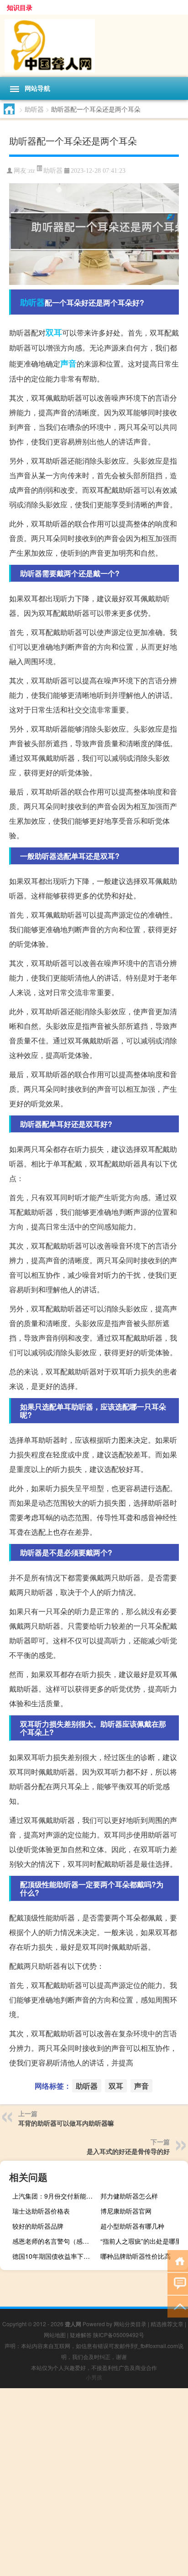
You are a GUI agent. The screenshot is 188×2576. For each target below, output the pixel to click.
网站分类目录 (130, 2324)
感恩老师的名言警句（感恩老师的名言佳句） (55, 2241)
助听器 (34, 109)
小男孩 (94, 2377)
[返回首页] (178, 2260)
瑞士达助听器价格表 (41, 2211)
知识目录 (20, 7)
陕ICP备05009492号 (119, 2335)
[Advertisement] (94, 2482)
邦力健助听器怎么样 (129, 2196)
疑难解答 (81, 2335)
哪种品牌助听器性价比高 (136, 2256)
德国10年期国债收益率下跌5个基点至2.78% (55, 2256)
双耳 (54, 332)
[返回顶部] (178, 2306)
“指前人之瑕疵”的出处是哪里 (141, 2241)
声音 (68, 363)
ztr (32, 171)
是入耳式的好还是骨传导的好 (128, 2151)
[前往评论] (178, 2283)
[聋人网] (94, 46)
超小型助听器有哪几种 (132, 2226)
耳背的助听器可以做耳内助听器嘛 (66, 2123)
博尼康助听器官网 (126, 2211)
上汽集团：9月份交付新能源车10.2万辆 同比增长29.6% (55, 2196)
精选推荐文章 (167, 2324)
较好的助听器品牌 (38, 2226)
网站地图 (55, 2335)
